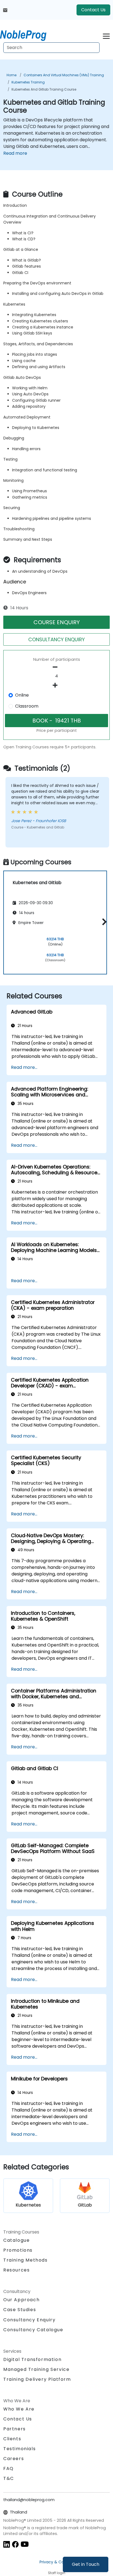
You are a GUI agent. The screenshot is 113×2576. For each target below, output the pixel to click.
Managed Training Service (36, 2369)
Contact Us (93, 10)
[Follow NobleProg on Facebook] (15, 2544)
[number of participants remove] (56, 667)
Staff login (57, 2573)
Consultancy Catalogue (33, 2330)
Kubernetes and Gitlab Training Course (44, 89)
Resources (16, 2270)
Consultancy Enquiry (29, 2320)
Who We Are (19, 2409)
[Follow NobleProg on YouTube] (25, 2544)
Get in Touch (86, 2564)
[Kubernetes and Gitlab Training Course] (28, 34)
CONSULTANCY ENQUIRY (56, 639)
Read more (15, 153)
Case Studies (20, 2310)
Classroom (27, 706)
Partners (15, 2429)
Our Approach (21, 2300)
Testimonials (19, 2449)
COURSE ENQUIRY (57, 622)
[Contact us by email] (5, 10)
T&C (9, 2478)
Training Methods (26, 2260)
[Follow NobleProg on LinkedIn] (7, 2544)
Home (12, 75)
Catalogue (16, 2240)
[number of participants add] (56, 685)
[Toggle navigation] (106, 35)
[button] (103, 922)
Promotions (18, 2250)
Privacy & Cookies (56, 2562)
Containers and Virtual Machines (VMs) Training (64, 75)
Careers (14, 2459)
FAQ (9, 2468)
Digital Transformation (32, 2359)
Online (22, 695)
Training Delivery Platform (37, 2379)
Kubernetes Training (28, 82)
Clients (12, 2439)
